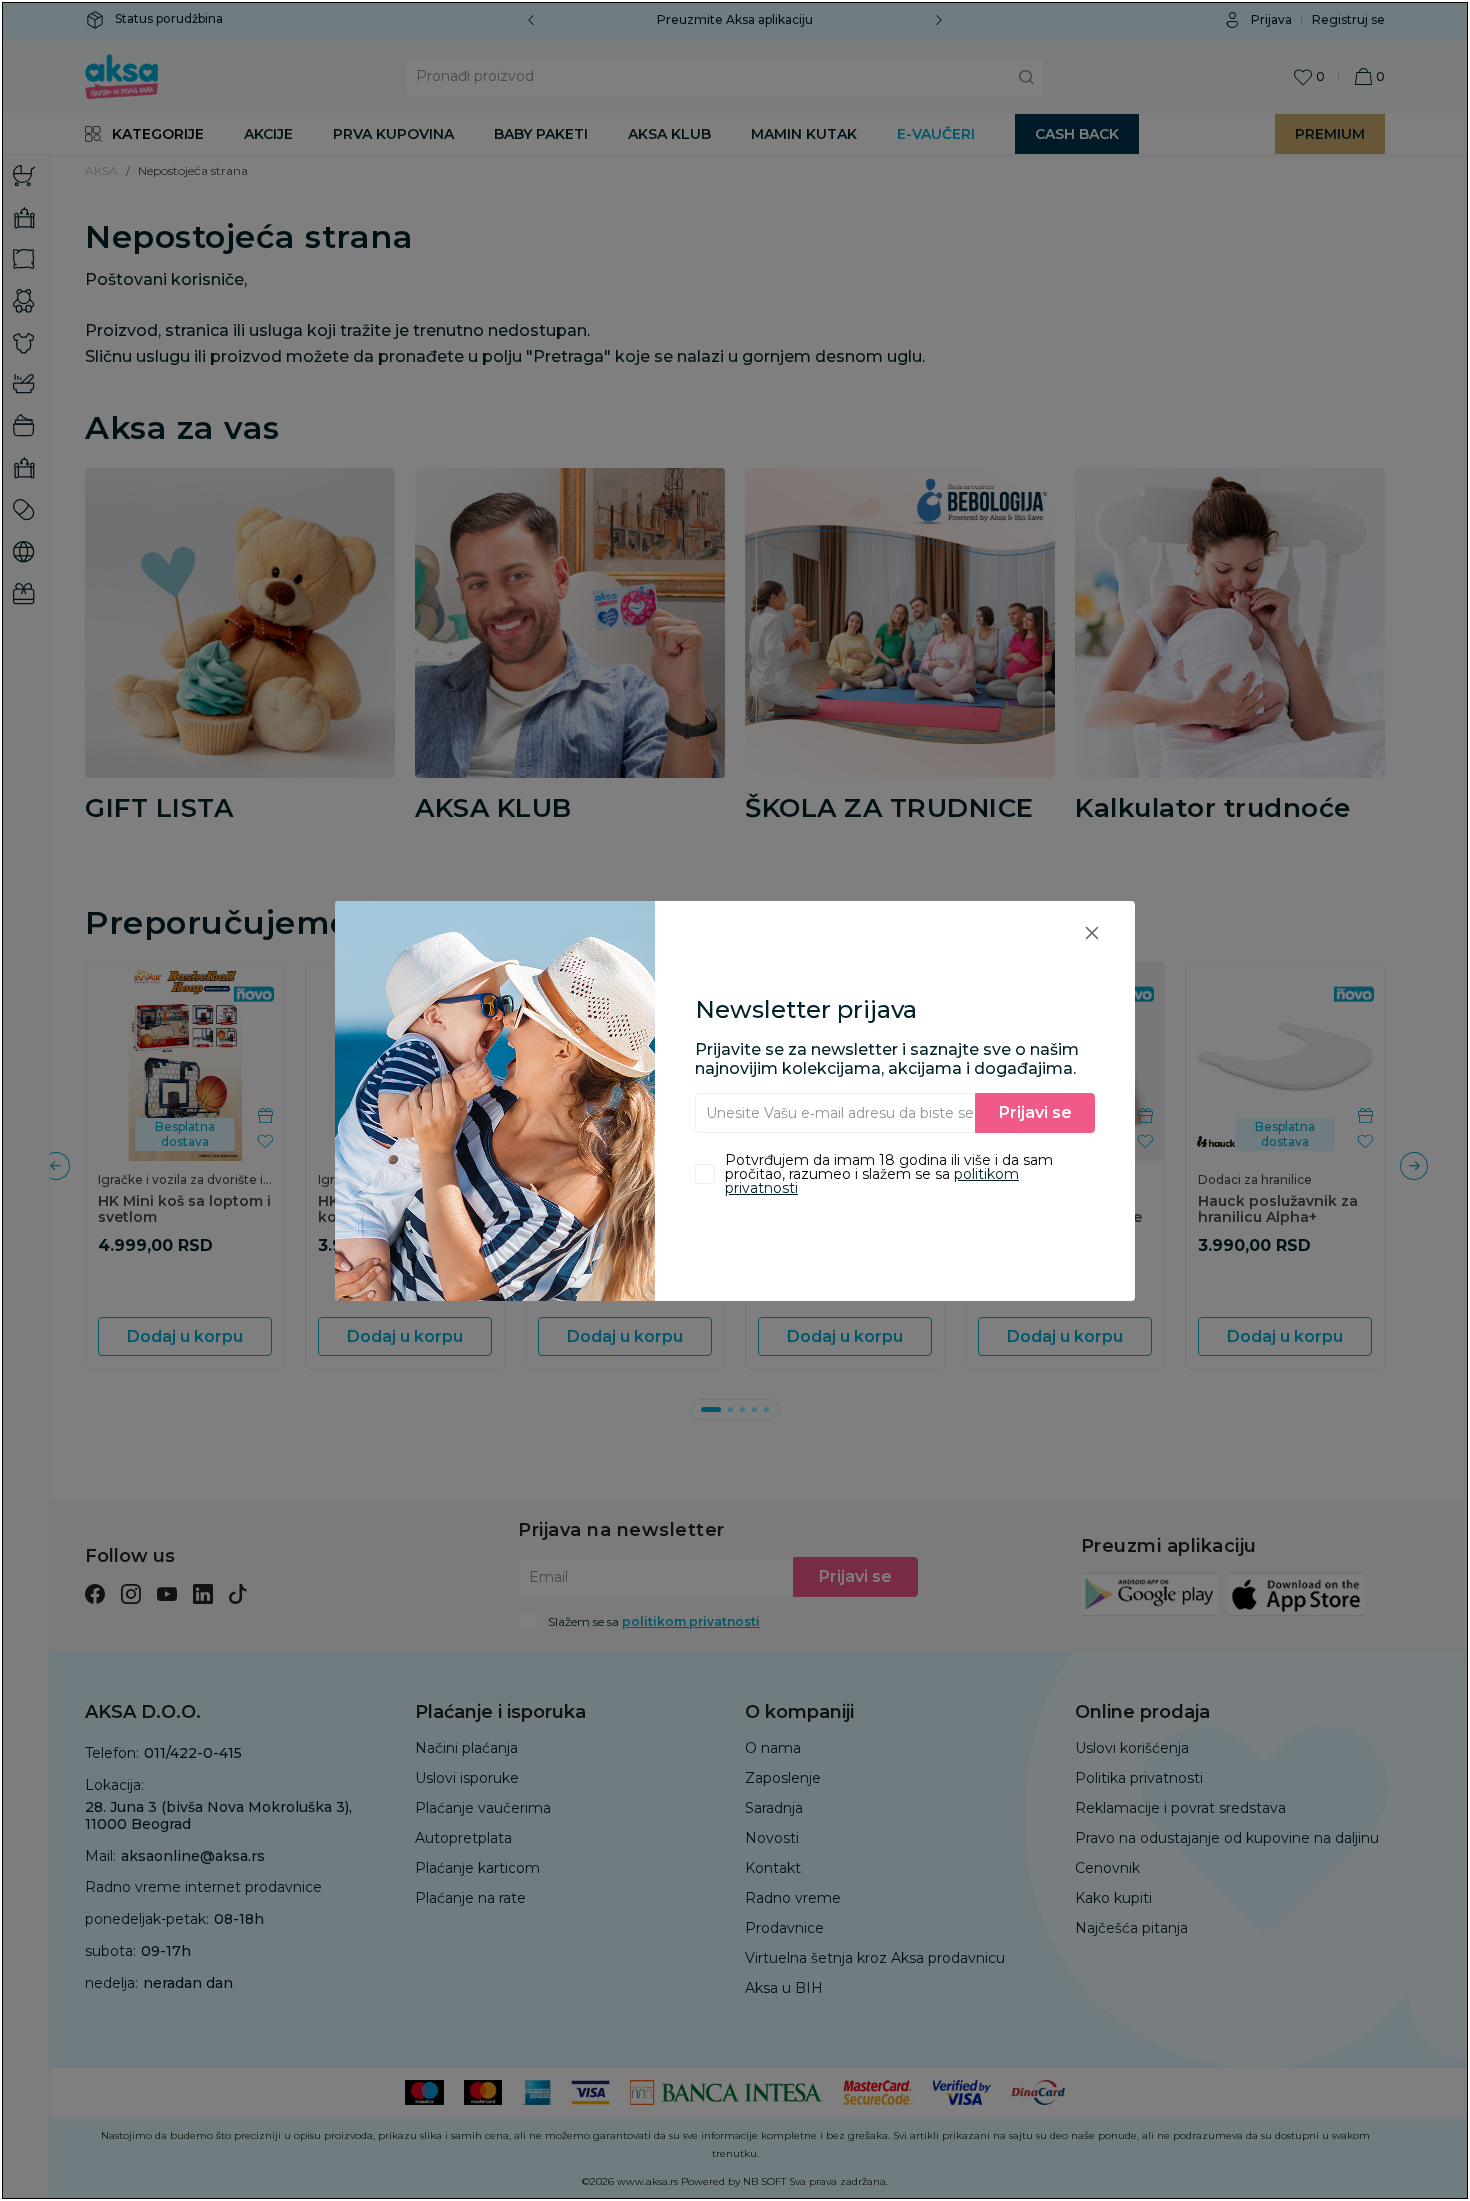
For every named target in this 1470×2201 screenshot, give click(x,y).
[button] (1092, 932)
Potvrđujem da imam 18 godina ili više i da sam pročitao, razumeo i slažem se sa (889, 1174)
